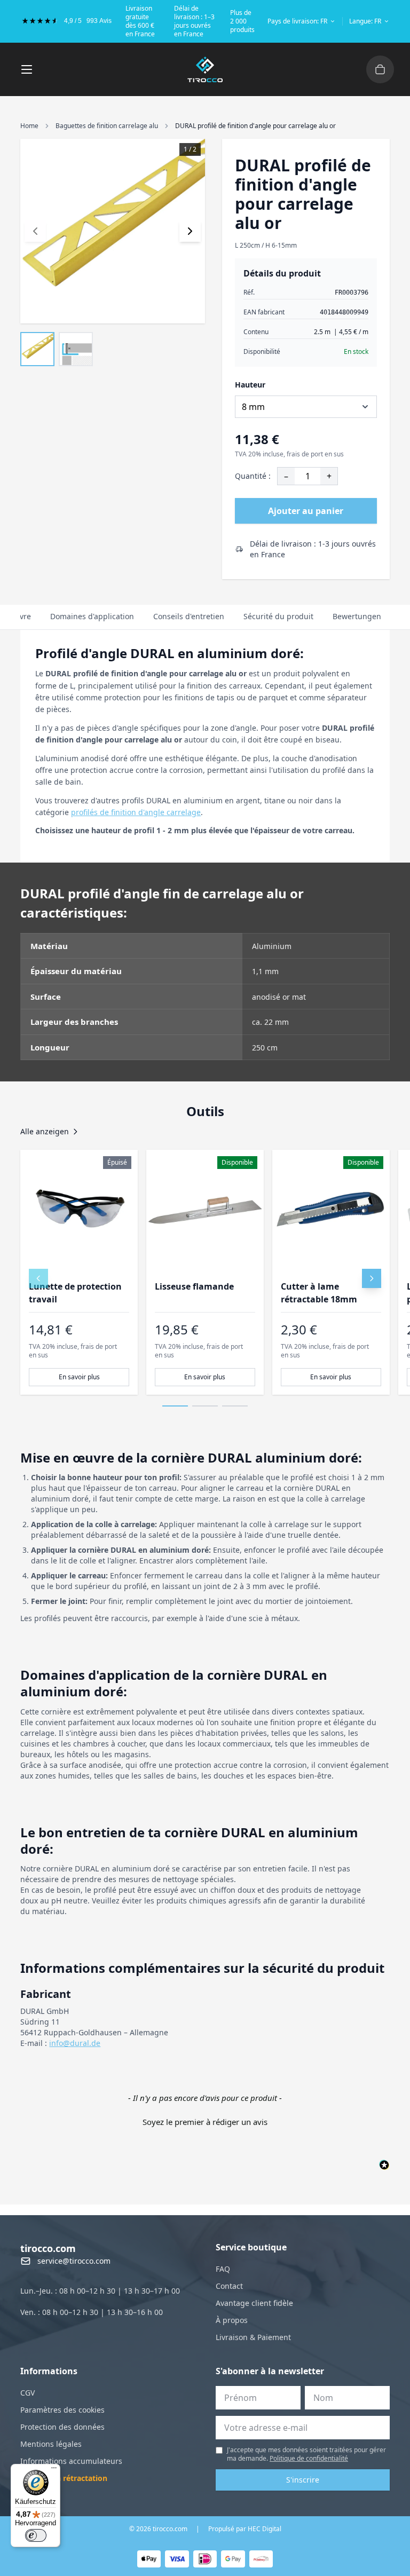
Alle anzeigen (45, 1131)
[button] (205, 2121)
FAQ (223, 2269)
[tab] (92, 617)
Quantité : (253, 476)
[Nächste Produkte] (372, 1278)
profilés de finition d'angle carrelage (136, 812)
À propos (232, 2320)
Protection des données (62, 2427)
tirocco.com (48, 2248)
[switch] (36, 2535)
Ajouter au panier (306, 511)
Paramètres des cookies (62, 2410)
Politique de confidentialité (309, 2458)
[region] (205, 1272)
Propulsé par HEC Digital (245, 2529)
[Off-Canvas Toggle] (380, 69)
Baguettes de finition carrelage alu (107, 126)
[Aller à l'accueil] (205, 69)
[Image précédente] (35, 231)
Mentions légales (51, 2444)
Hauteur (250, 385)
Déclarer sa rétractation (64, 2478)
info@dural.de (75, 2043)
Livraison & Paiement (253, 2337)
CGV (27, 2393)
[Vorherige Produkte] (38, 1278)
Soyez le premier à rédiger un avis (205, 2122)
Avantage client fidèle (254, 2303)
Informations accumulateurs (71, 2461)
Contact (229, 2286)
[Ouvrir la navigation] (27, 69)
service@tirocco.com (74, 2261)
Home (29, 126)
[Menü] (54, 2470)
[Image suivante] (190, 231)
